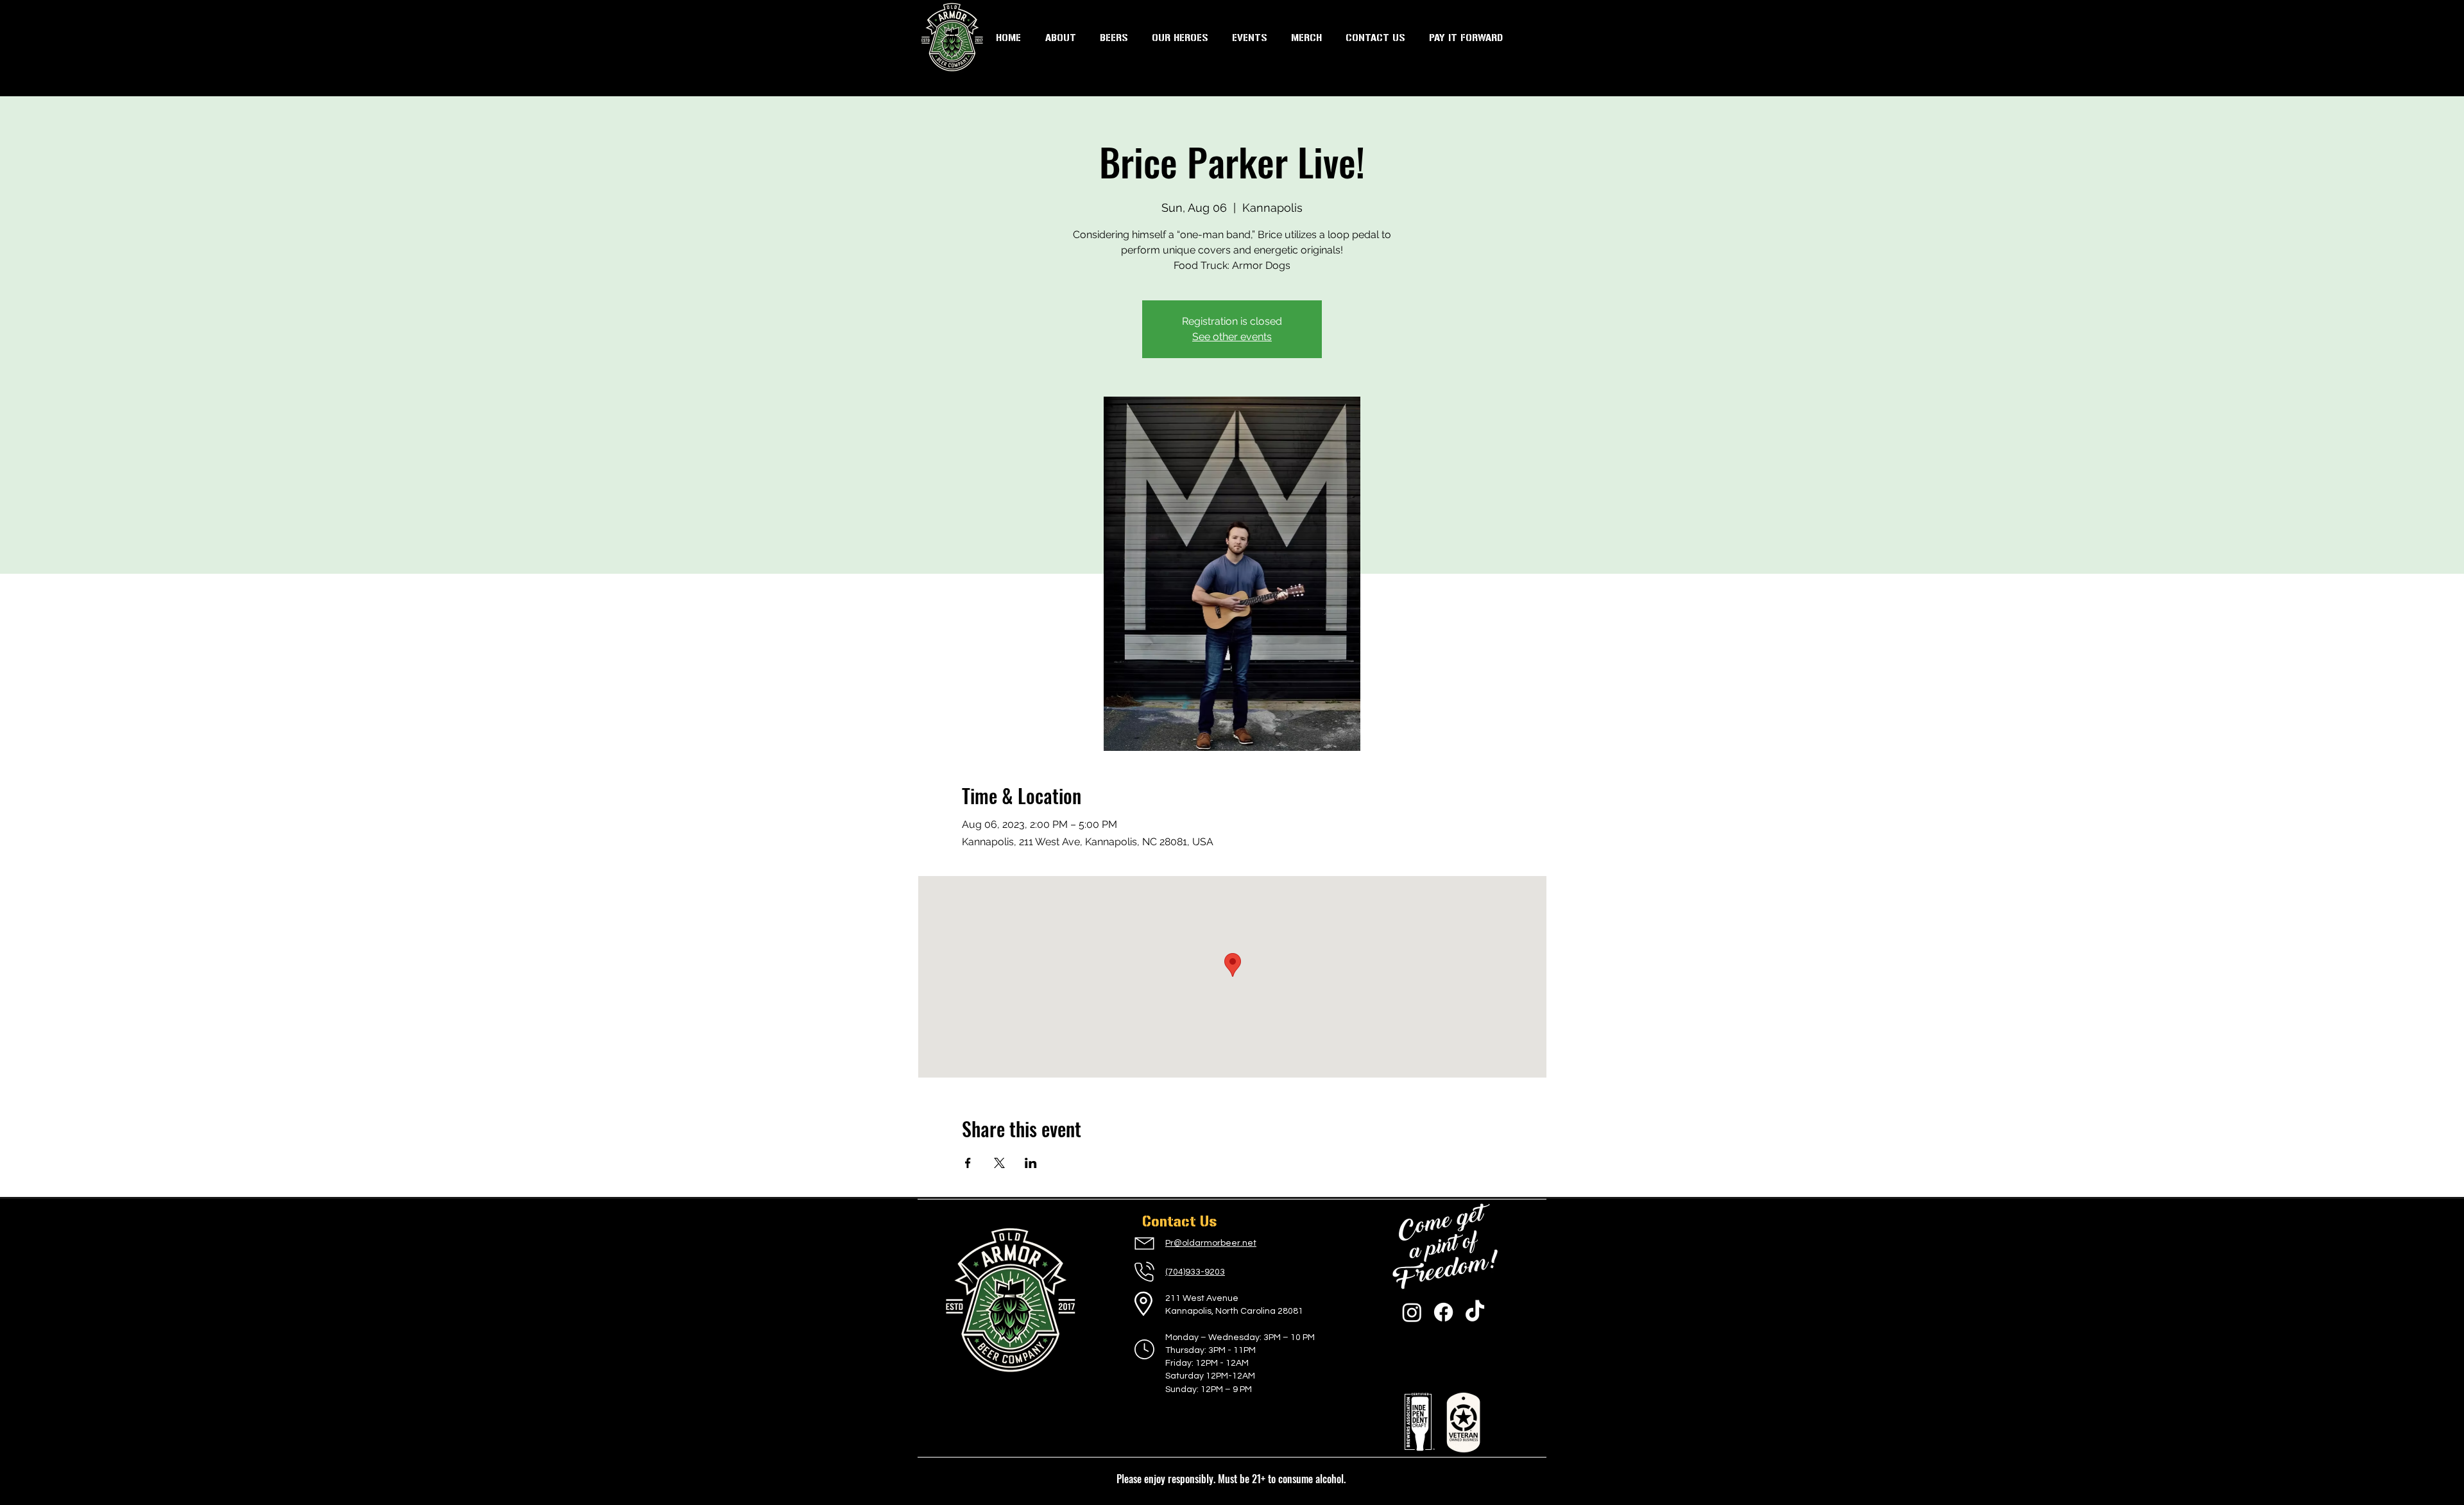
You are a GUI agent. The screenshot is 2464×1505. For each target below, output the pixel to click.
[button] (1249, 38)
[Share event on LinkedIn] (1031, 1163)
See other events (1232, 337)
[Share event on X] (999, 1163)
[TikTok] (1475, 1312)
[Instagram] (1412, 1312)
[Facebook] (1443, 1312)
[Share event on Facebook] (968, 1163)
